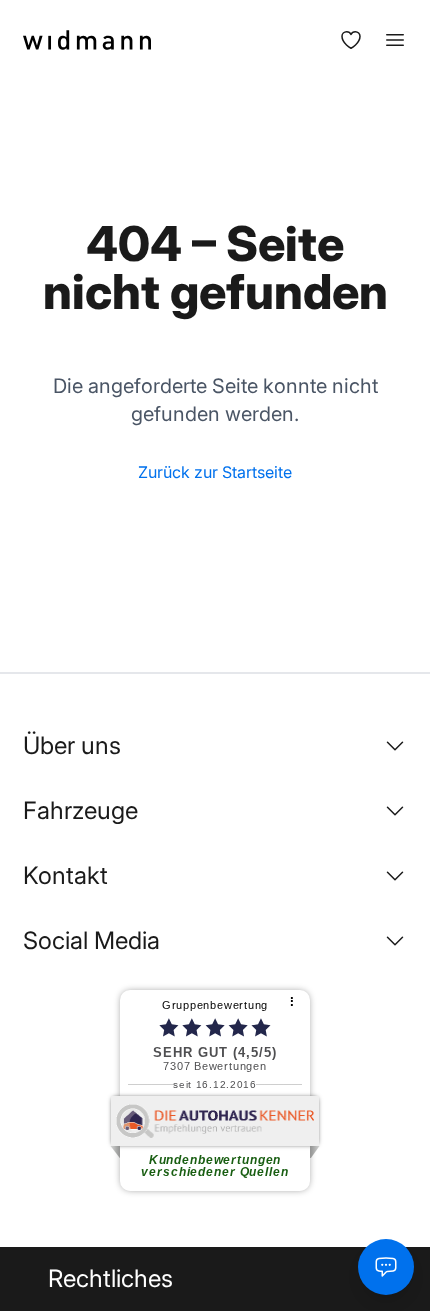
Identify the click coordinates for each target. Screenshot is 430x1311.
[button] (215, 746)
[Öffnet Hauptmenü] (385, 40)
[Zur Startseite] (87, 40)
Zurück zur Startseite (215, 472)
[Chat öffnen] (386, 1267)
